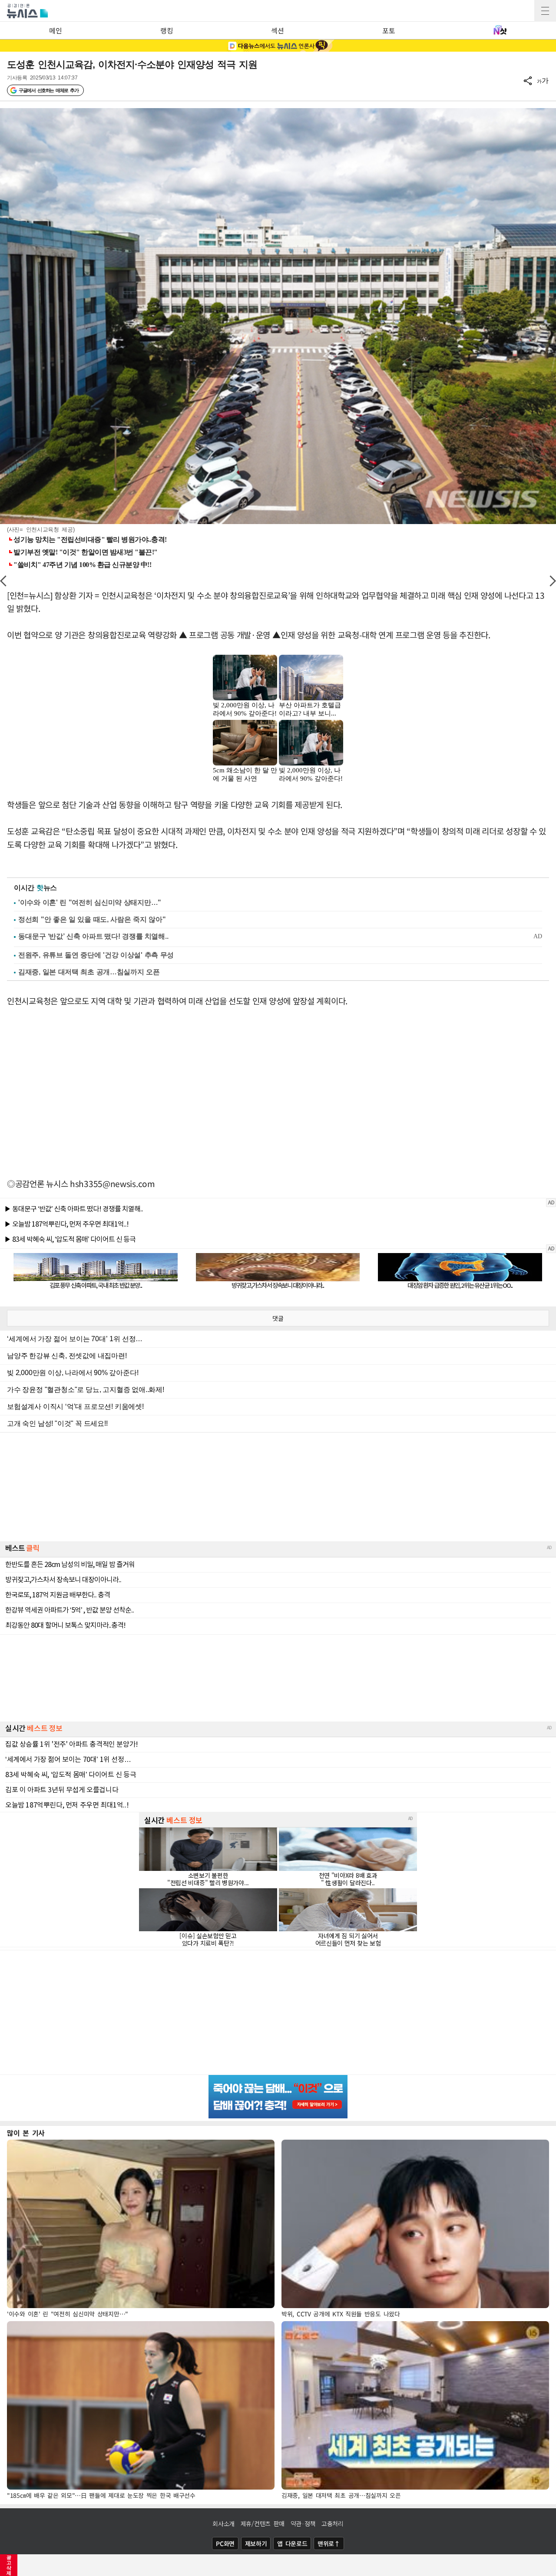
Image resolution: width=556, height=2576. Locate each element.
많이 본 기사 (26, 2133)
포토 (389, 30)
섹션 (277, 30)
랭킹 (167, 30)
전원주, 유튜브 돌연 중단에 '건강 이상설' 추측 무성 (96, 955)
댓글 (278, 1318)
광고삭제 (9, 2565)
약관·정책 (303, 2523)
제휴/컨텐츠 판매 (263, 2523)
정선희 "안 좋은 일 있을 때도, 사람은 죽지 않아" (92, 919)
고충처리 (333, 2523)
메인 (55, 30)
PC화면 (225, 2543)
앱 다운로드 (292, 2543)
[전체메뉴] (545, 11)
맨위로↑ (329, 2543)
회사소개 (223, 2523)
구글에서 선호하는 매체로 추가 (48, 90)
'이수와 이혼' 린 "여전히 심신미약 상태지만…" (90, 902)
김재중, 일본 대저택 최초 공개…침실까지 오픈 (89, 972)
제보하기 (256, 2543)
